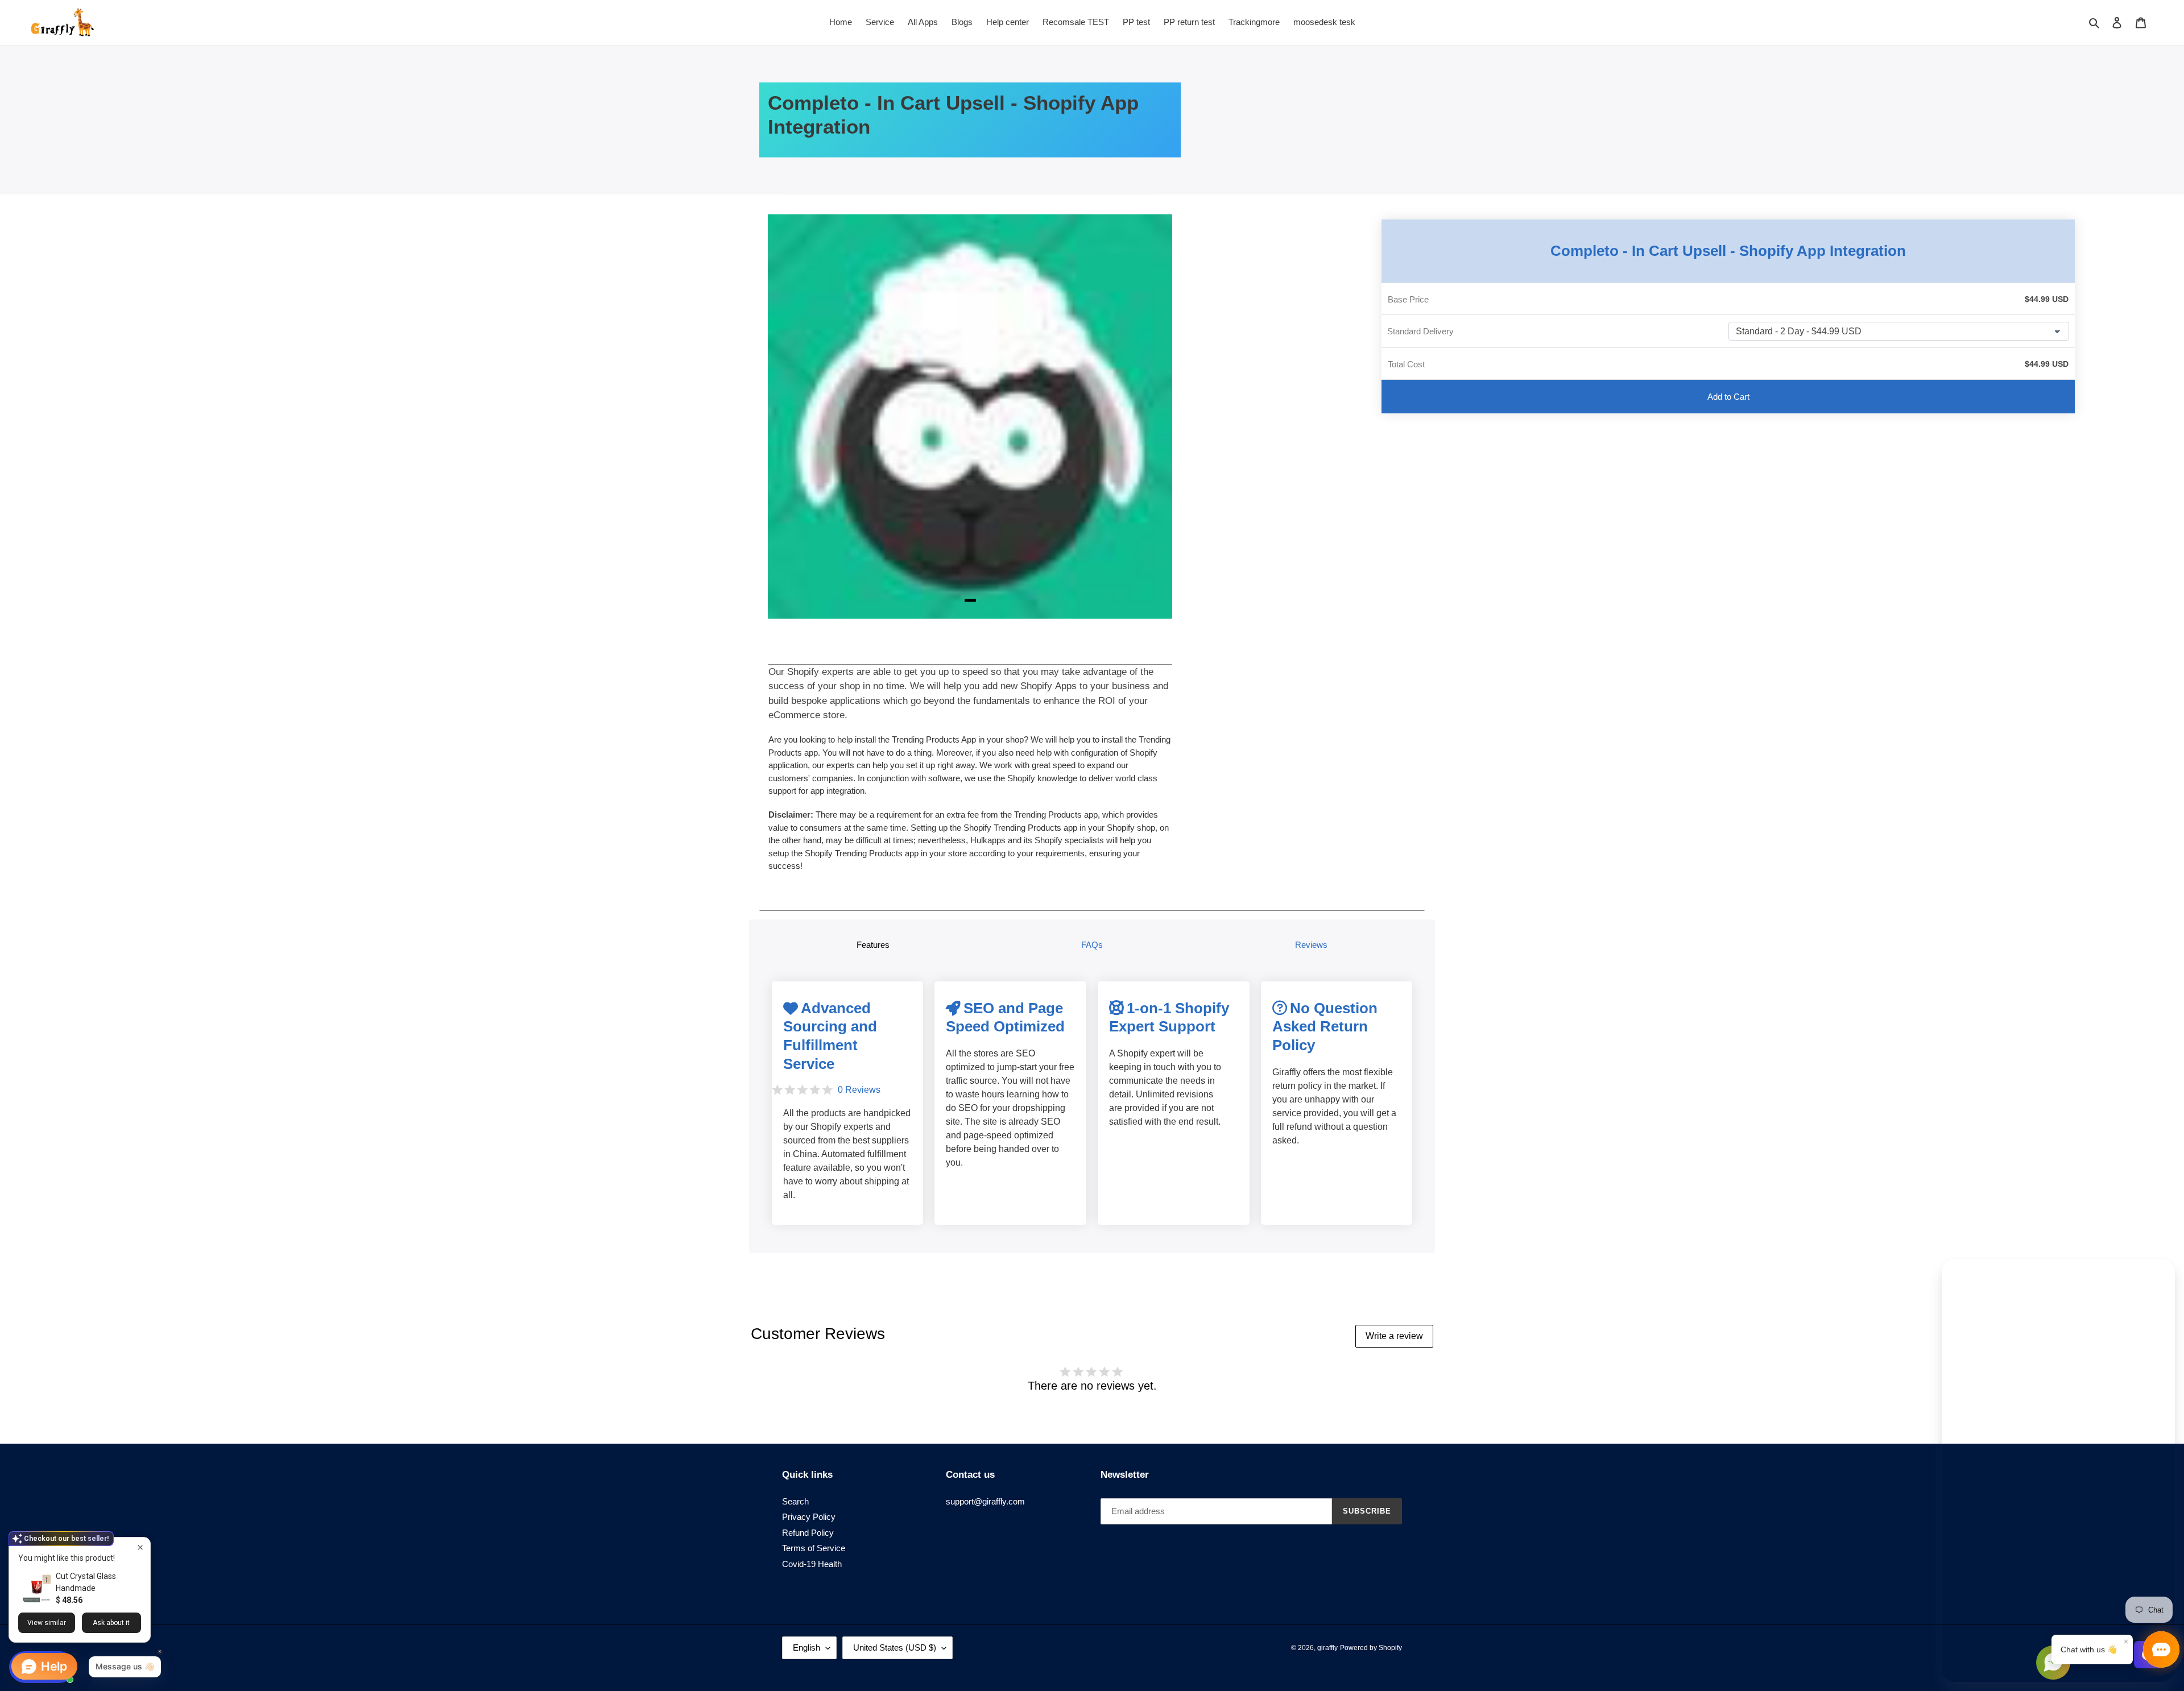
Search (795, 1501)
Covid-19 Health (812, 1564)
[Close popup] (140, 1547)
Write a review (1394, 1336)
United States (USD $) (895, 1648)
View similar (47, 1623)
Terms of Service (814, 1548)
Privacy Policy (809, 1517)
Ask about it (111, 1623)
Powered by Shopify (1371, 1648)
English (806, 1648)
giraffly (1327, 1648)
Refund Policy (808, 1533)
